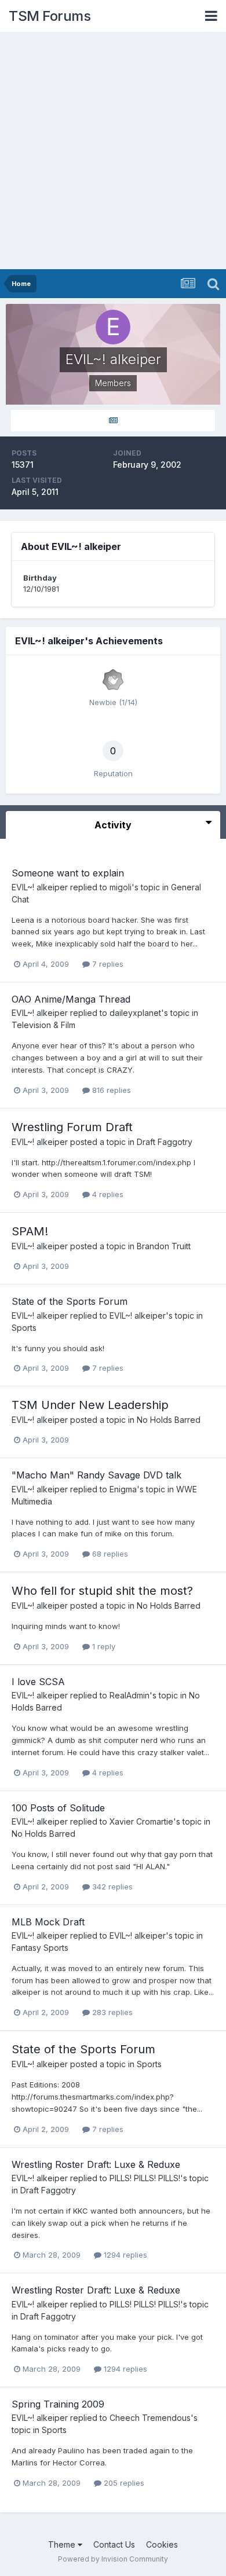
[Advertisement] (113, 151)
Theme (63, 2544)
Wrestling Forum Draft (72, 1127)
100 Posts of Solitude (58, 1808)
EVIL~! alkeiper (40, 887)
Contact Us (114, 2544)
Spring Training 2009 (58, 2404)
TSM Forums (50, 16)
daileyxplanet (135, 1013)
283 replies (111, 2012)
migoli (121, 887)
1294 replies (124, 2255)
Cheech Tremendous (150, 2418)
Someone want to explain (68, 873)
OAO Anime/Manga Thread (71, 999)
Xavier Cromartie (141, 1821)
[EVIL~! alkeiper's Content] (113, 421)
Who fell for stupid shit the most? (102, 1591)
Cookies (162, 2544)
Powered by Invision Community (113, 2559)
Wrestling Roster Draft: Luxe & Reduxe (96, 2164)
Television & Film (43, 1025)
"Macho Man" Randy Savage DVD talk (96, 1475)
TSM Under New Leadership (90, 1405)
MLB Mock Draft (48, 1922)
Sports (24, 1328)
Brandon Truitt (164, 1246)
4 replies (107, 1194)
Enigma (123, 1489)
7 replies (107, 964)
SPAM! (30, 1231)
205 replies (123, 2483)
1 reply (103, 1646)
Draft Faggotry (165, 1142)
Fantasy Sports (40, 1948)
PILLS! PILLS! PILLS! (145, 2178)
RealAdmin (130, 1695)
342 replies (111, 1887)
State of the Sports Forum (70, 1301)
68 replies (109, 1554)
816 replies (110, 1090)
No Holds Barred (169, 1420)
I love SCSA (38, 1682)
